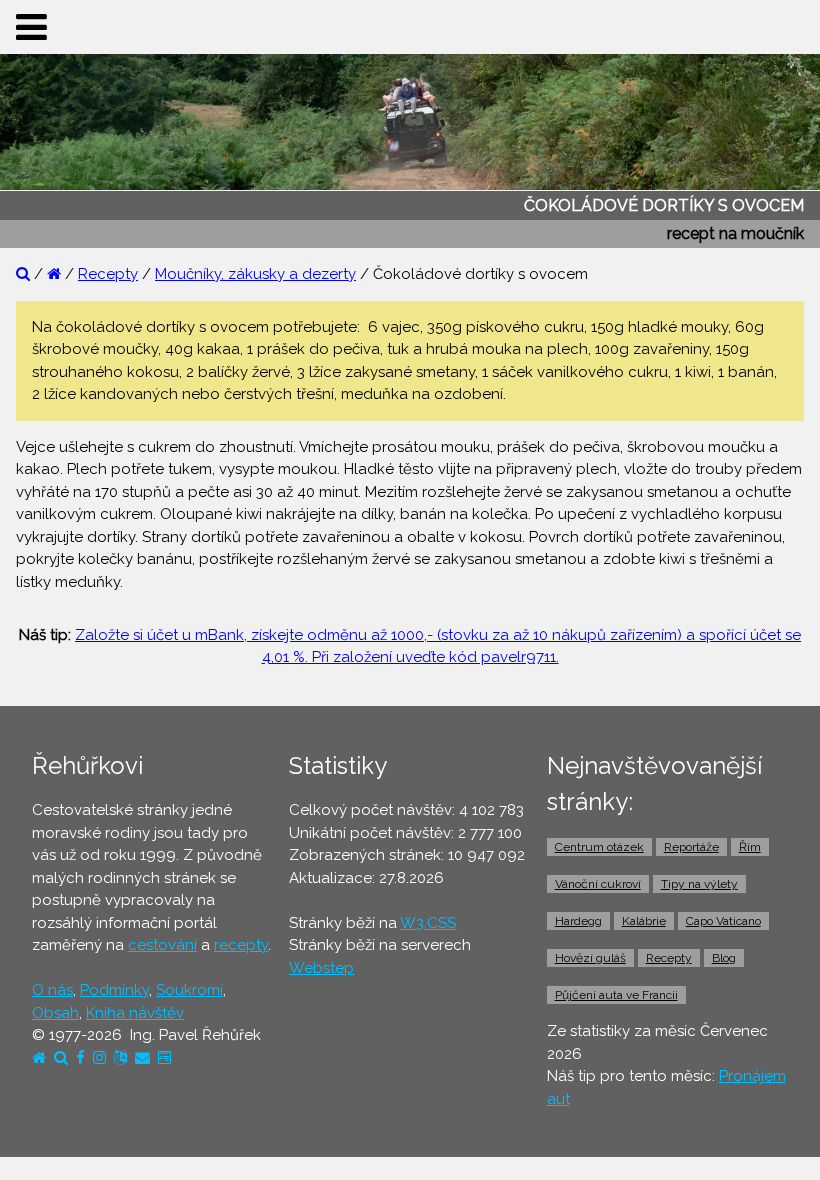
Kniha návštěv (135, 1013)
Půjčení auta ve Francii (616, 995)
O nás (52, 990)
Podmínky (114, 990)
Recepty (108, 274)
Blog (724, 958)
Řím (750, 847)
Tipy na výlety (699, 884)
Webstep (321, 968)
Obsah (55, 1013)
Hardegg (578, 921)
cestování (162, 945)
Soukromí (189, 990)
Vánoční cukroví (598, 884)
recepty (241, 945)
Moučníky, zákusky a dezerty (255, 274)
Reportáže (691, 847)
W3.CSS (428, 923)
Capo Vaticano (723, 921)
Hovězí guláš (590, 958)
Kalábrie (644, 921)
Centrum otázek (599, 847)
